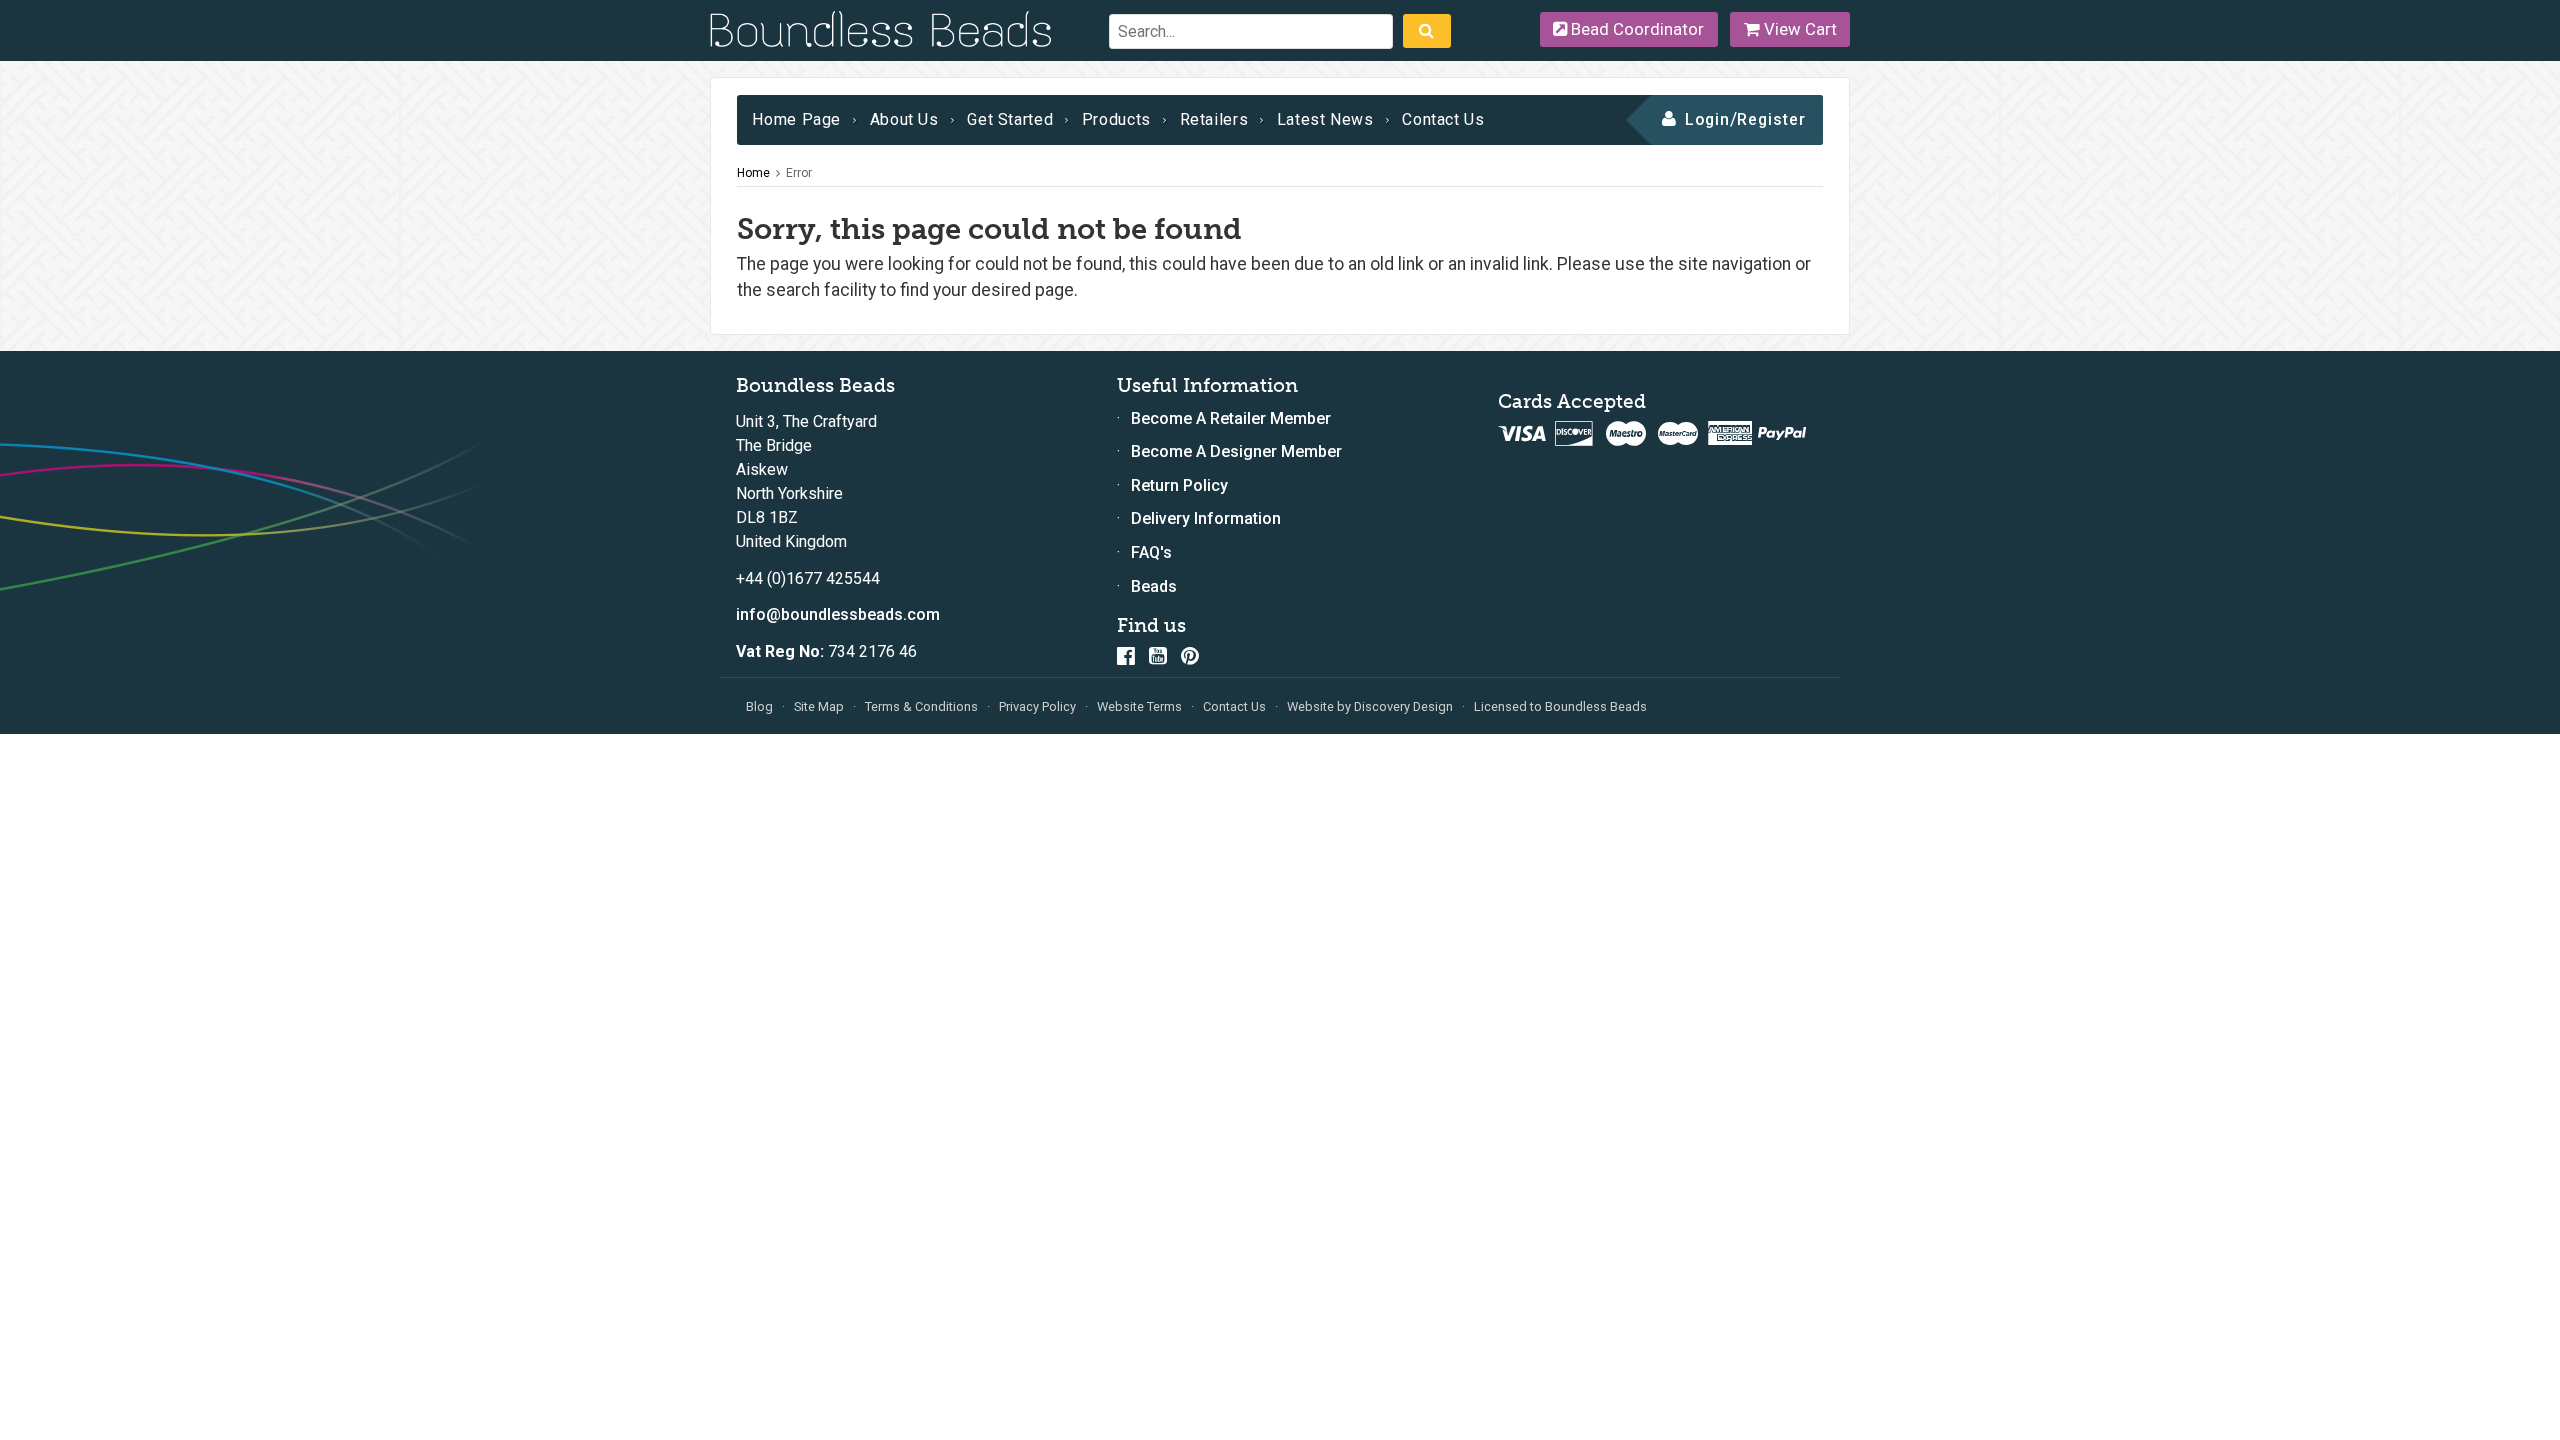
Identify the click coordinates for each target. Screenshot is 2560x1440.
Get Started (1010, 119)
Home (753, 173)
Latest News (1325, 119)
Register (1771, 119)
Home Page (796, 119)
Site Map (819, 706)
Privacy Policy (1037, 706)
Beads (1154, 586)
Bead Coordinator (1635, 29)
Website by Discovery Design (1370, 706)
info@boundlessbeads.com (838, 614)
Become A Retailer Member (1231, 418)
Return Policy (1179, 485)
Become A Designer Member (1236, 451)
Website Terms (1139, 706)
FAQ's (1151, 552)
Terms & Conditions (921, 706)
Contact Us (1443, 119)
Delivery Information (1206, 518)
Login (1707, 119)
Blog (759, 706)
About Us (904, 119)
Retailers (1214, 119)
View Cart (1798, 29)
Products (1116, 119)
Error (799, 173)
